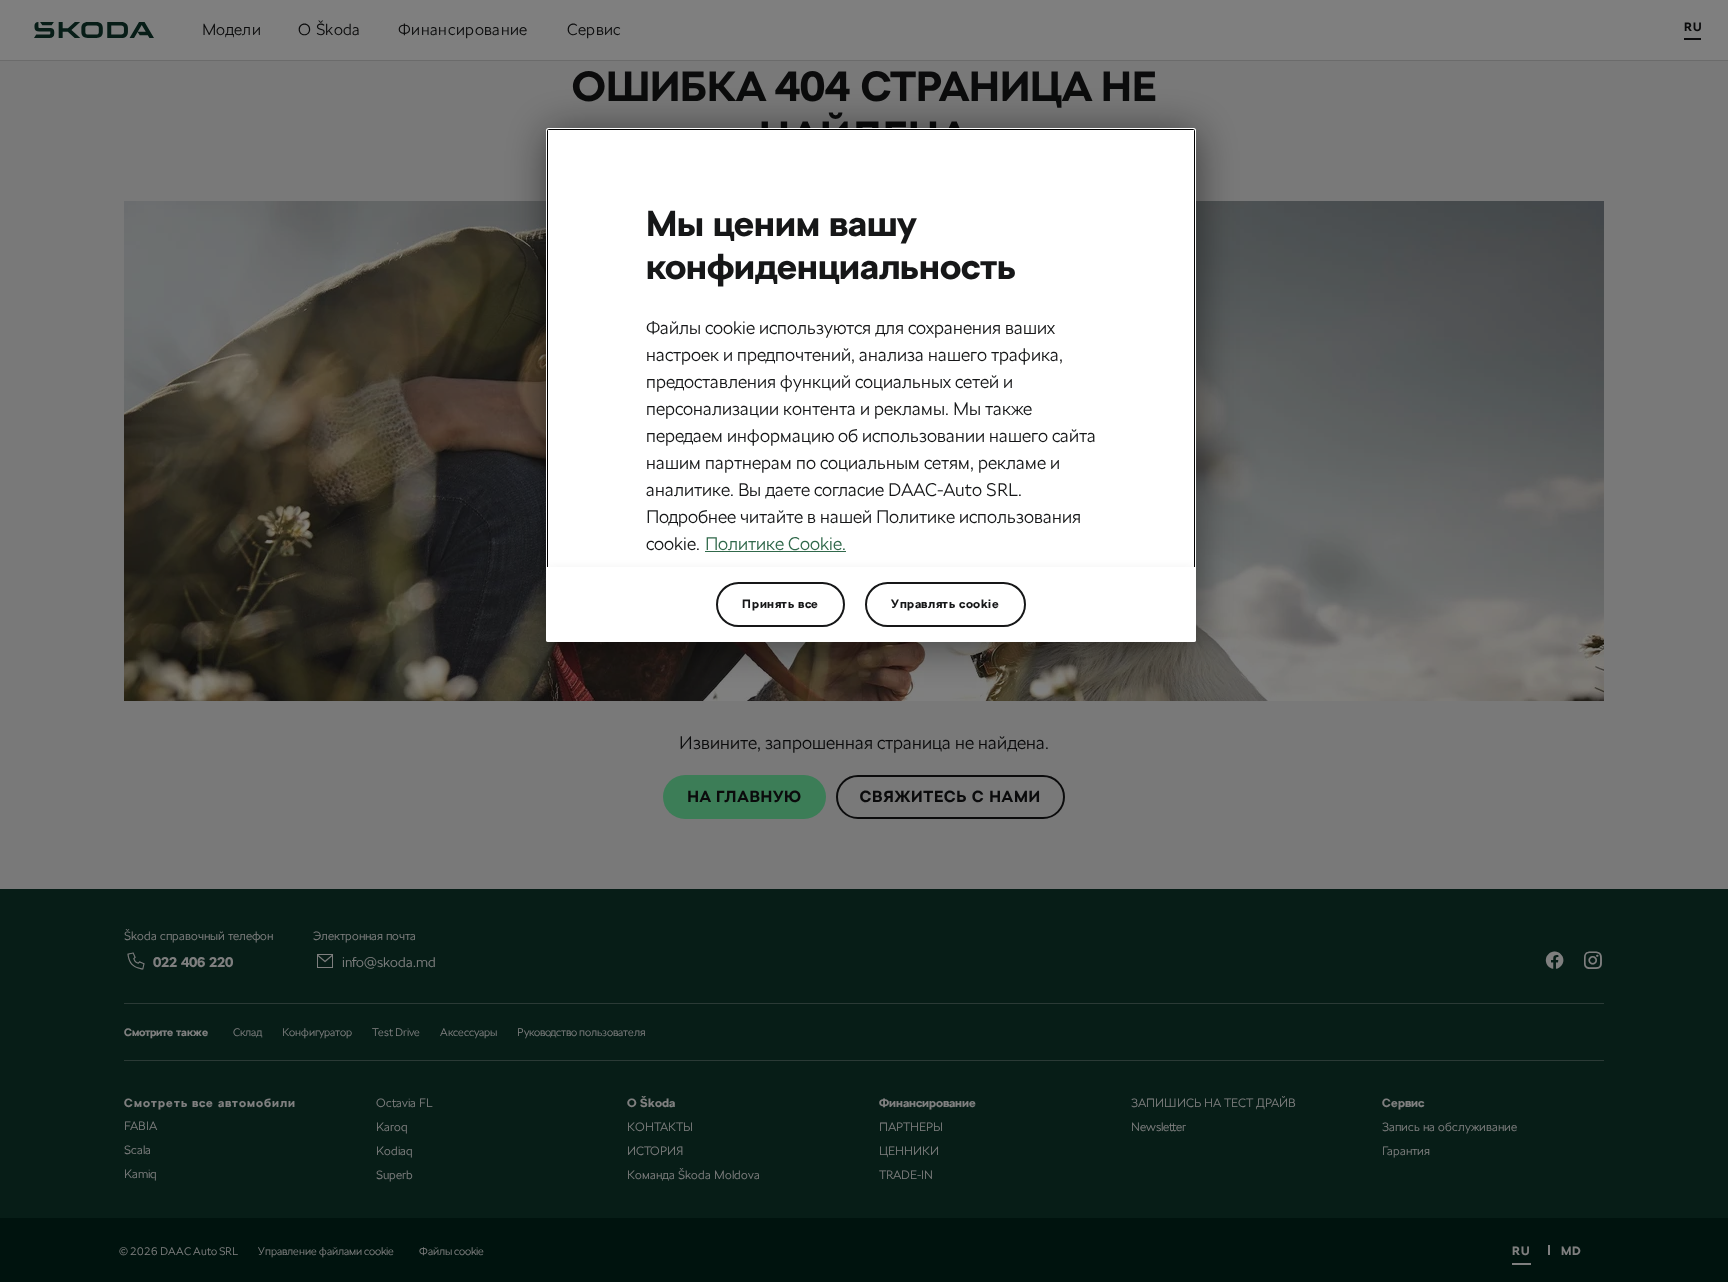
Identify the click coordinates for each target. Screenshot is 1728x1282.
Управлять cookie (945, 604)
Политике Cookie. (775, 543)
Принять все (780, 604)
